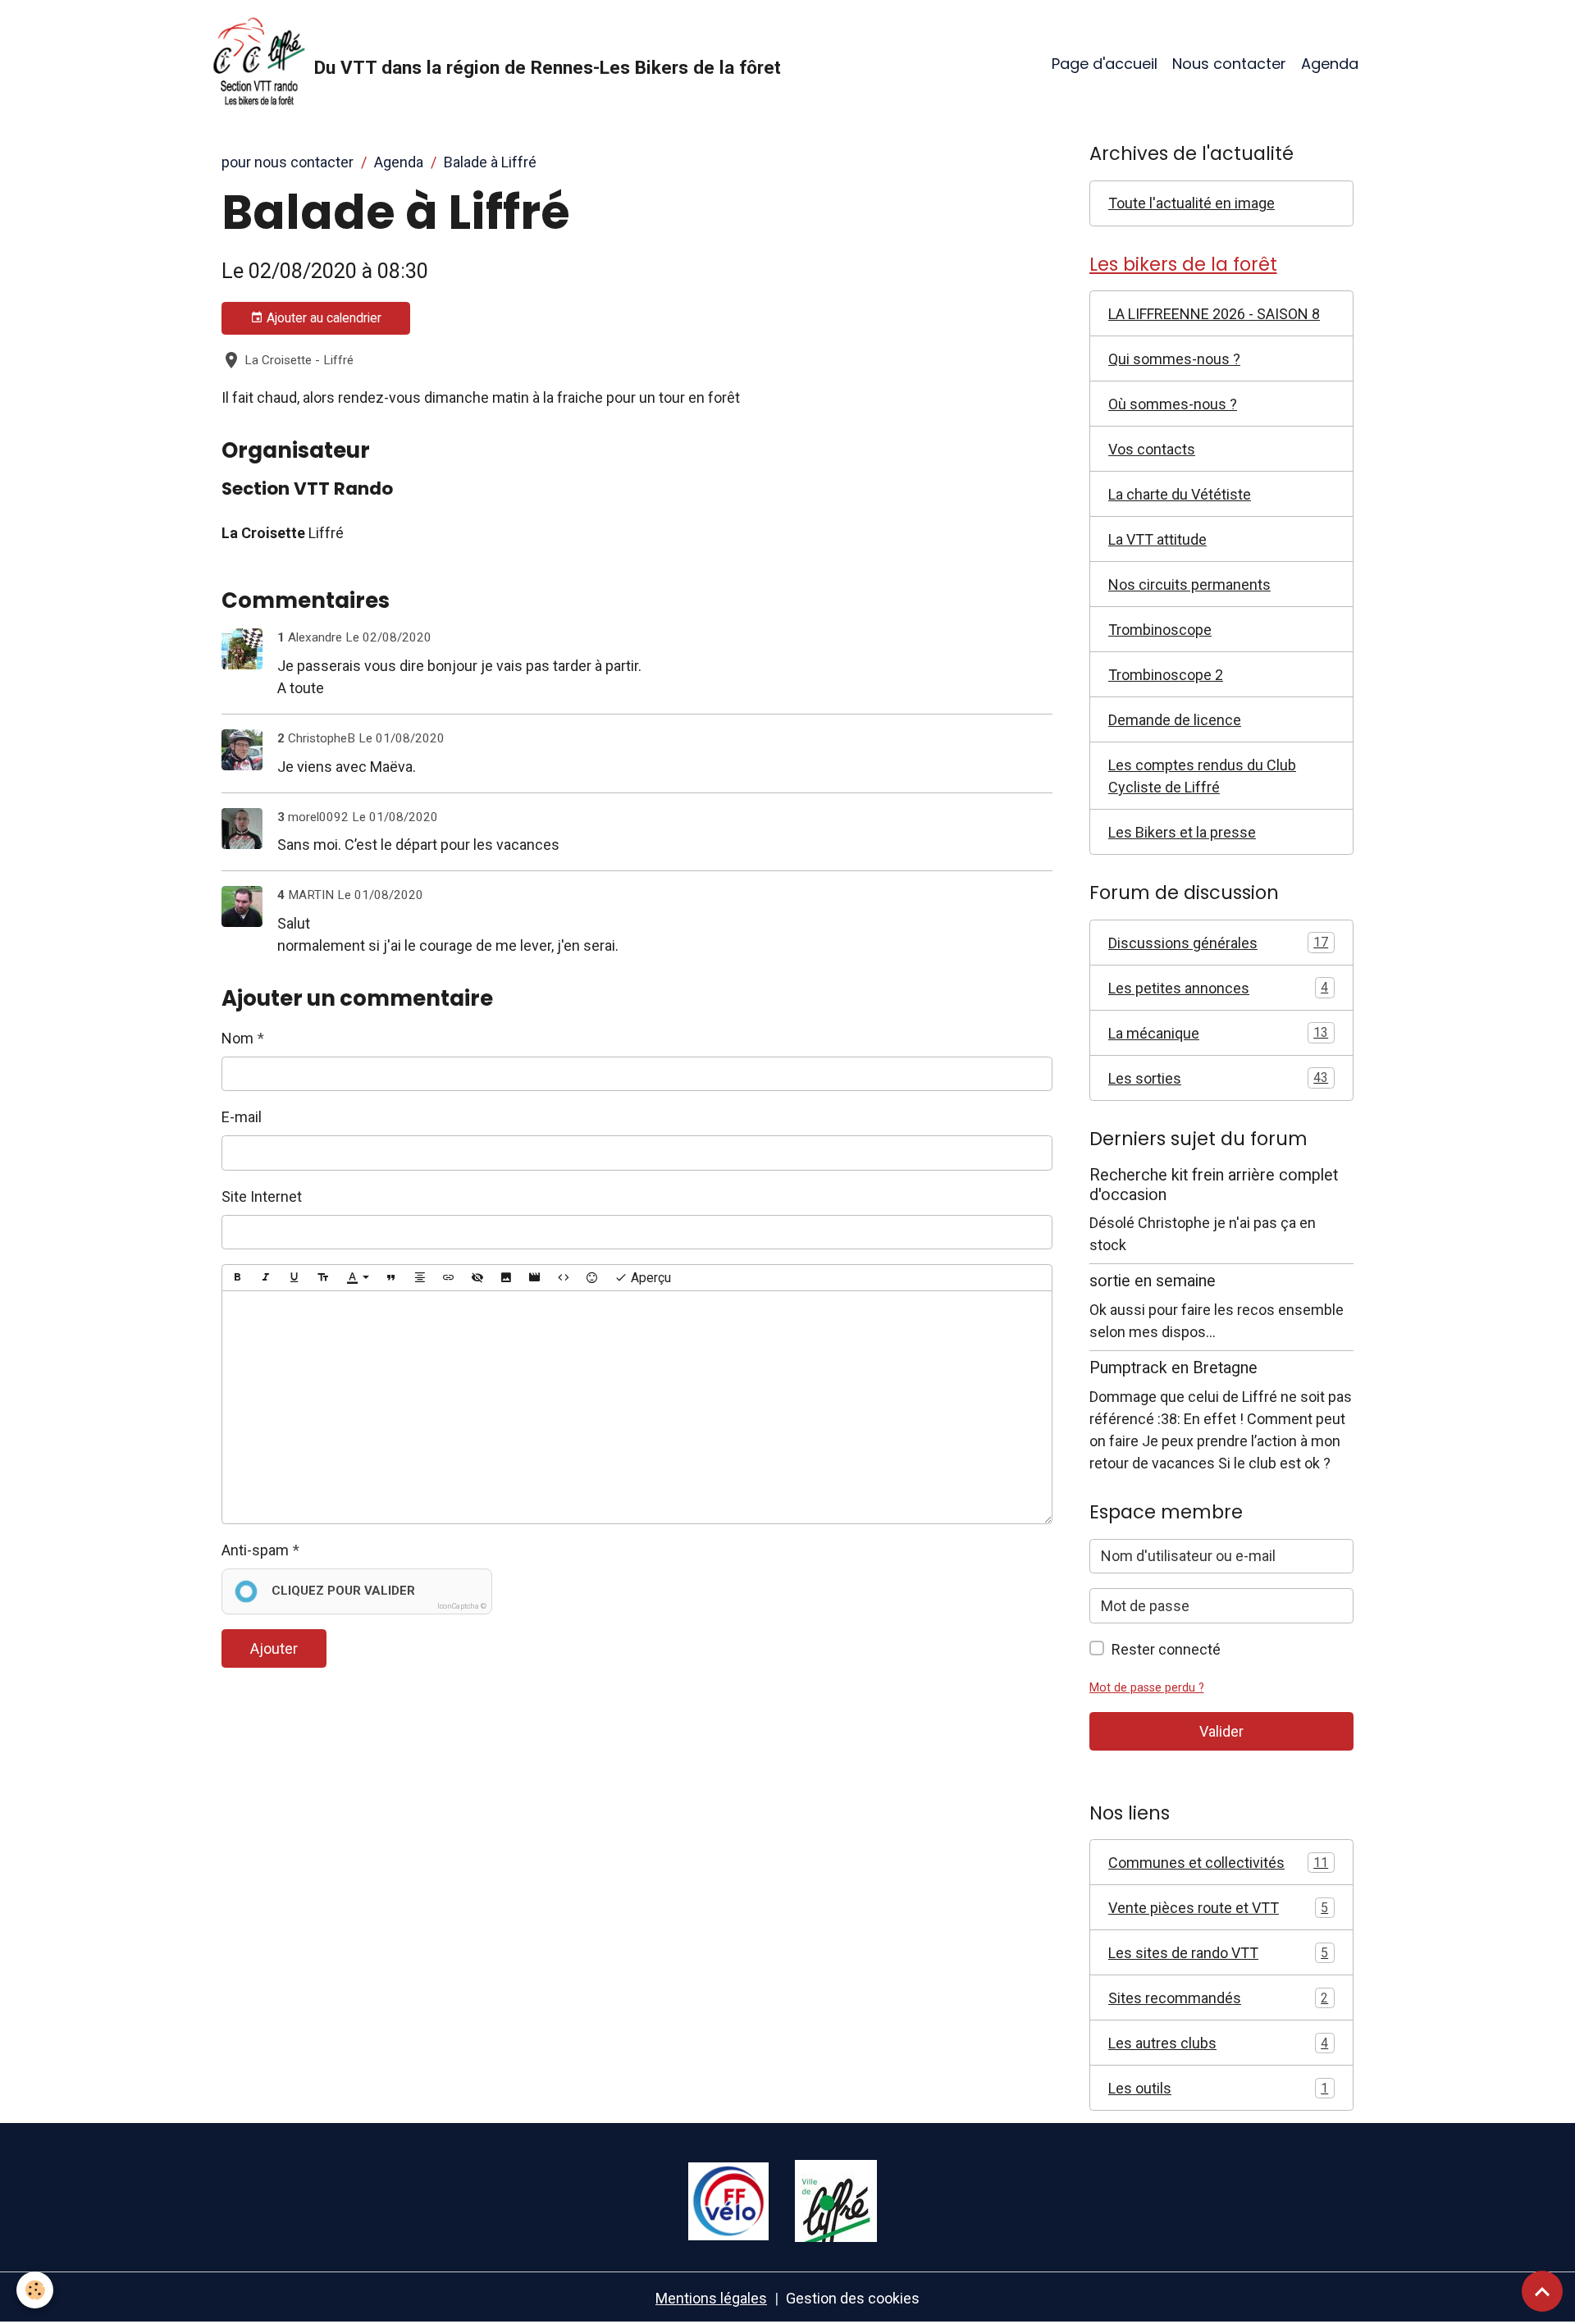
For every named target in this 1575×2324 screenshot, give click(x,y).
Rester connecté (1166, 1649)
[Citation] (391, 1278)
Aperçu (649, 1278)
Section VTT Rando (307, 489)
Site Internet (262, 1196)
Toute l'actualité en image (1192, 203)
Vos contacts (1152, 449)
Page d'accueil (1105, 64)
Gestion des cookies (853, 2298)
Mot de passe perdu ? (1147, 1688)
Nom (237, 1038)
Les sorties (1218, 1078)
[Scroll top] (1542, 2291)
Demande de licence (1175, 720)
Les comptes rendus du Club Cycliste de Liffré (1202, 776)
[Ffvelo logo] (728, 2200)
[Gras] (237, 1278)
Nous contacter (1229, 64)
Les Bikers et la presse (1182, 832)
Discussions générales (1218, 943)
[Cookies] (35, 2290)
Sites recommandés (1218, 1998)
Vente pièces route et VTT (1218, 1908)
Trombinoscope (1160, 630)
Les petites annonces (1218, 988)
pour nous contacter (288, 162)
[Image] (506, 1278)
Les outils (1218, 2088)
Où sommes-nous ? (1173, 404)
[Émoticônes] (592, 1278)
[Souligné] (294, 1278)
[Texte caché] (477, 1278)
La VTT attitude (1157, 539)
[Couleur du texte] (358, 1278)
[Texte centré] (420, 1278)
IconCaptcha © (462, 1606)
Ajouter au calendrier (322, 318)
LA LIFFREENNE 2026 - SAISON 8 (1214, 314)
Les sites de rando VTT (1218, 1953)
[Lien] (449, 1278)
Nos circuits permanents (1189, 584)
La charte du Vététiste (1180, 494)
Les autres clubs (1218, 2043)
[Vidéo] (535, 1278)
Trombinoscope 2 (1166, 675)
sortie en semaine (1153, 1281)
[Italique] (266, 1278)
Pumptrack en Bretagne (1173, 1368)
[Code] (564, 1278)
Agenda (1330, 64)
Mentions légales (711, 2298)
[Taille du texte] (323, 1278)
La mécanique (1218, 1033)
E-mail (242, 1117)
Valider (1221, 1731)
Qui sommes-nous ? (1174, 359)
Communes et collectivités (1218, 1863)
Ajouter (274, 1648)
